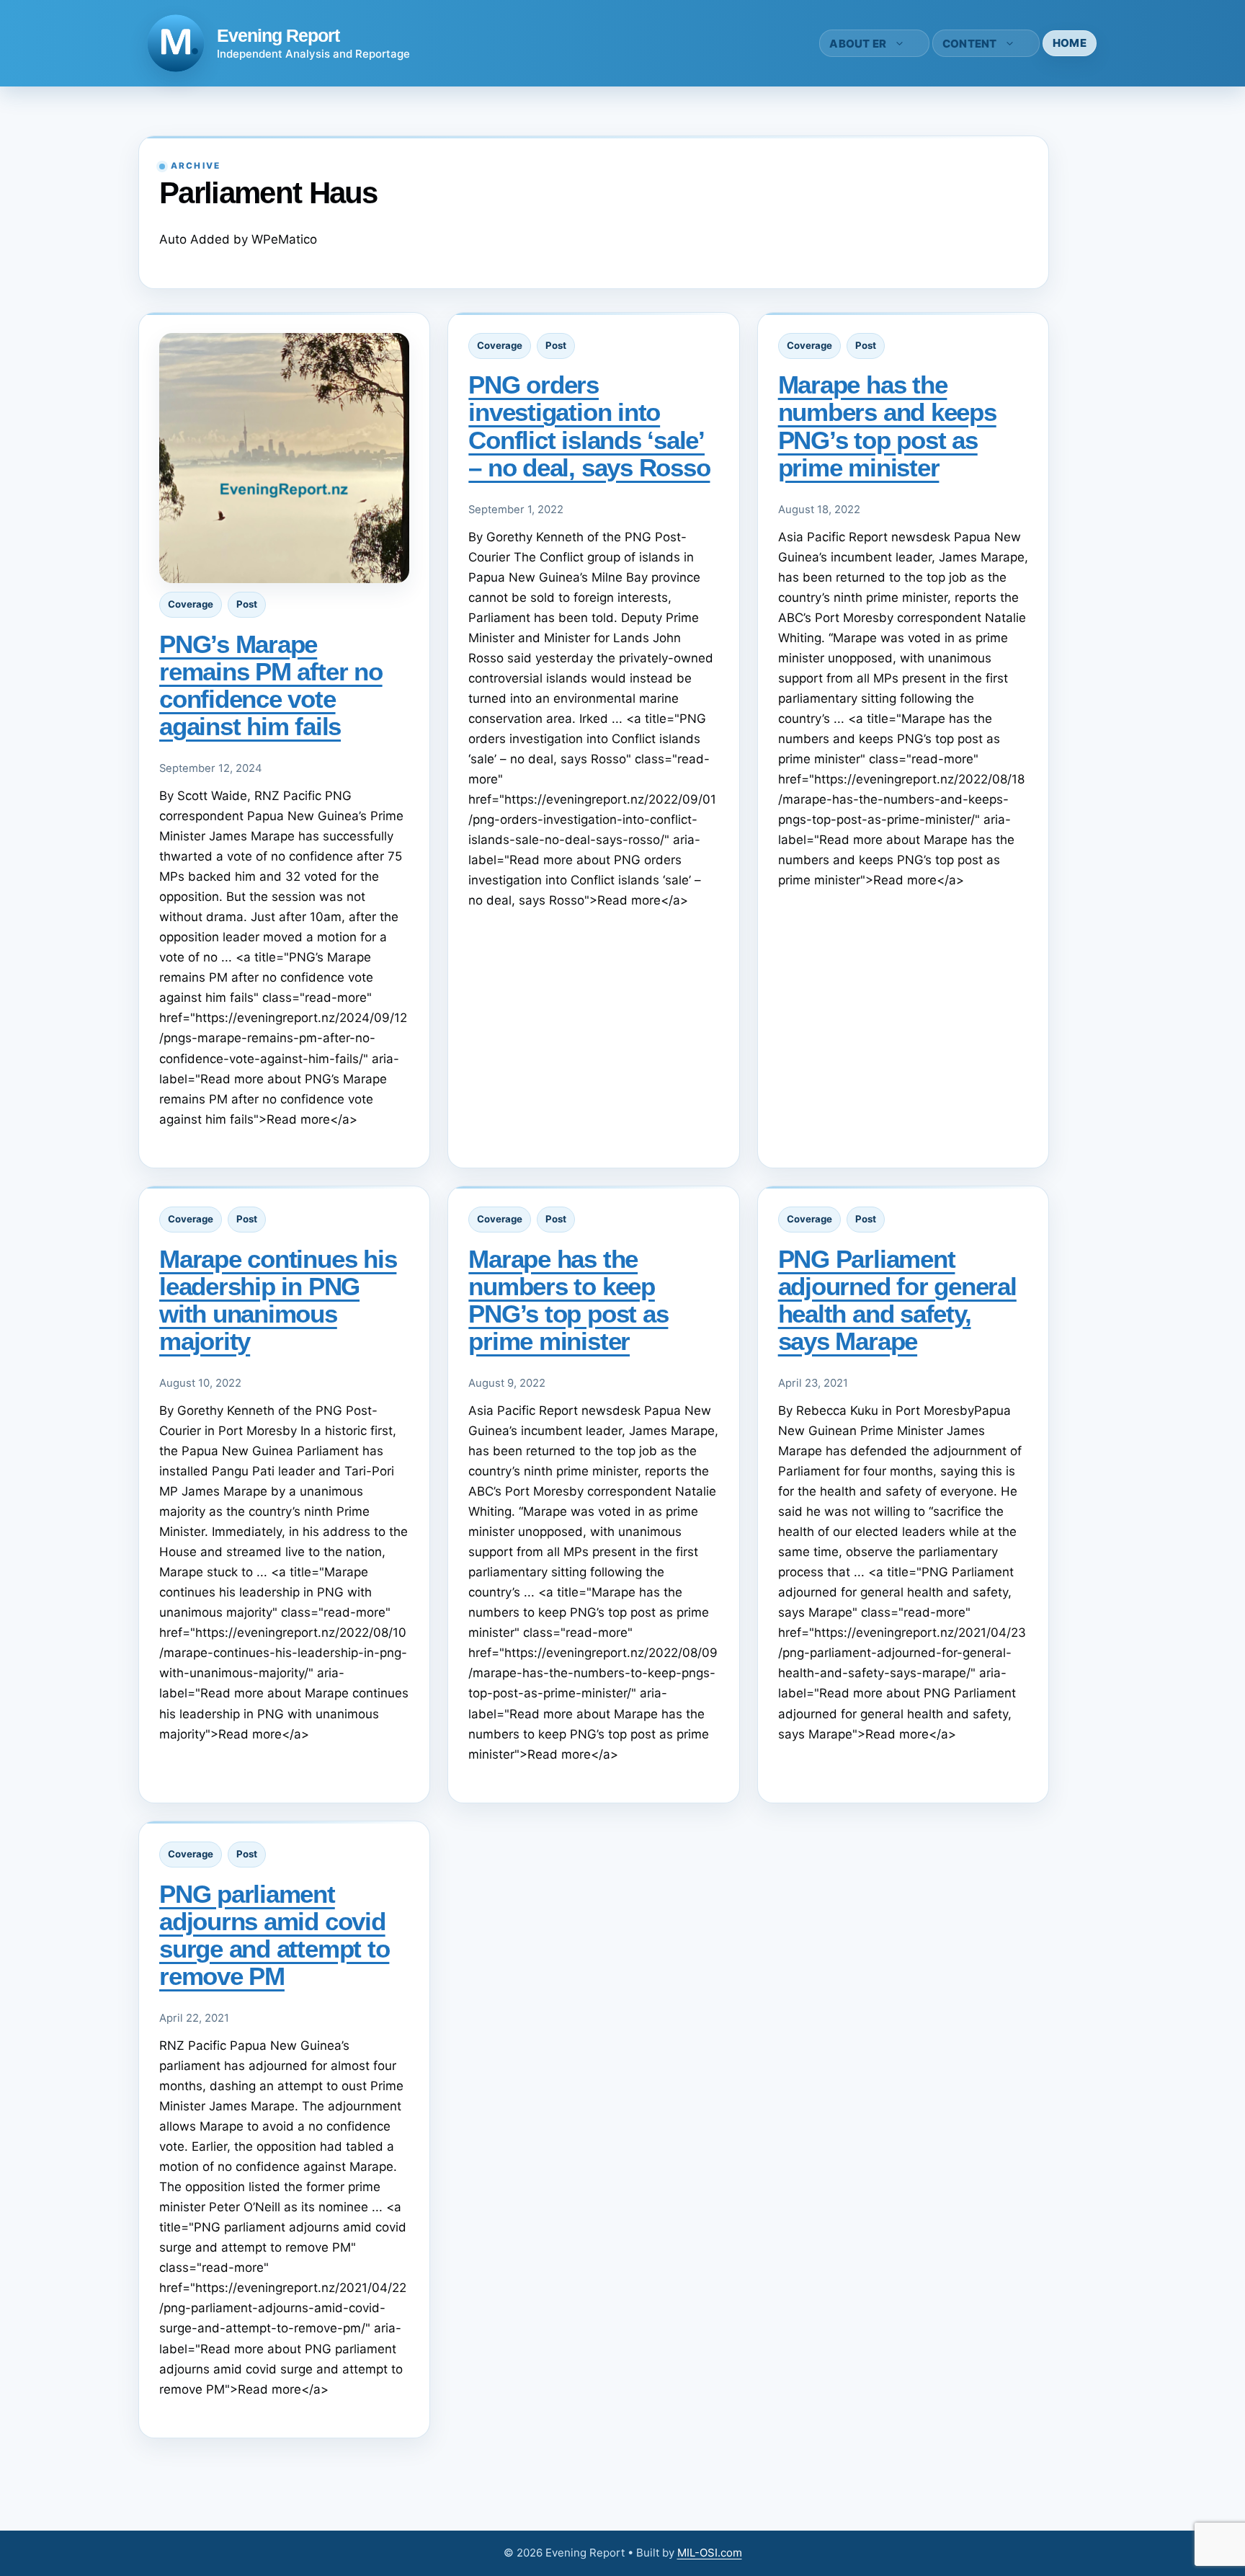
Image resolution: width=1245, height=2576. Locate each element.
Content (970, 44)
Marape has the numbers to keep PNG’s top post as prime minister (568, 1300)
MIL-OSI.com (710, 2553)
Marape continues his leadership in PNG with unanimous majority (278, 1300)
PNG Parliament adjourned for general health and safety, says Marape (897, 1300)
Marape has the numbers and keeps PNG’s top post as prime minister (887, 426)
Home (1070, 43)
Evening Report (278, 35)
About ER (858, 44)
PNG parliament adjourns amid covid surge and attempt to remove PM (274, 1935)
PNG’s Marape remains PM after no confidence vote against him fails (271, 685)
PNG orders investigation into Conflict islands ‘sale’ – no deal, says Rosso (589, 426)
